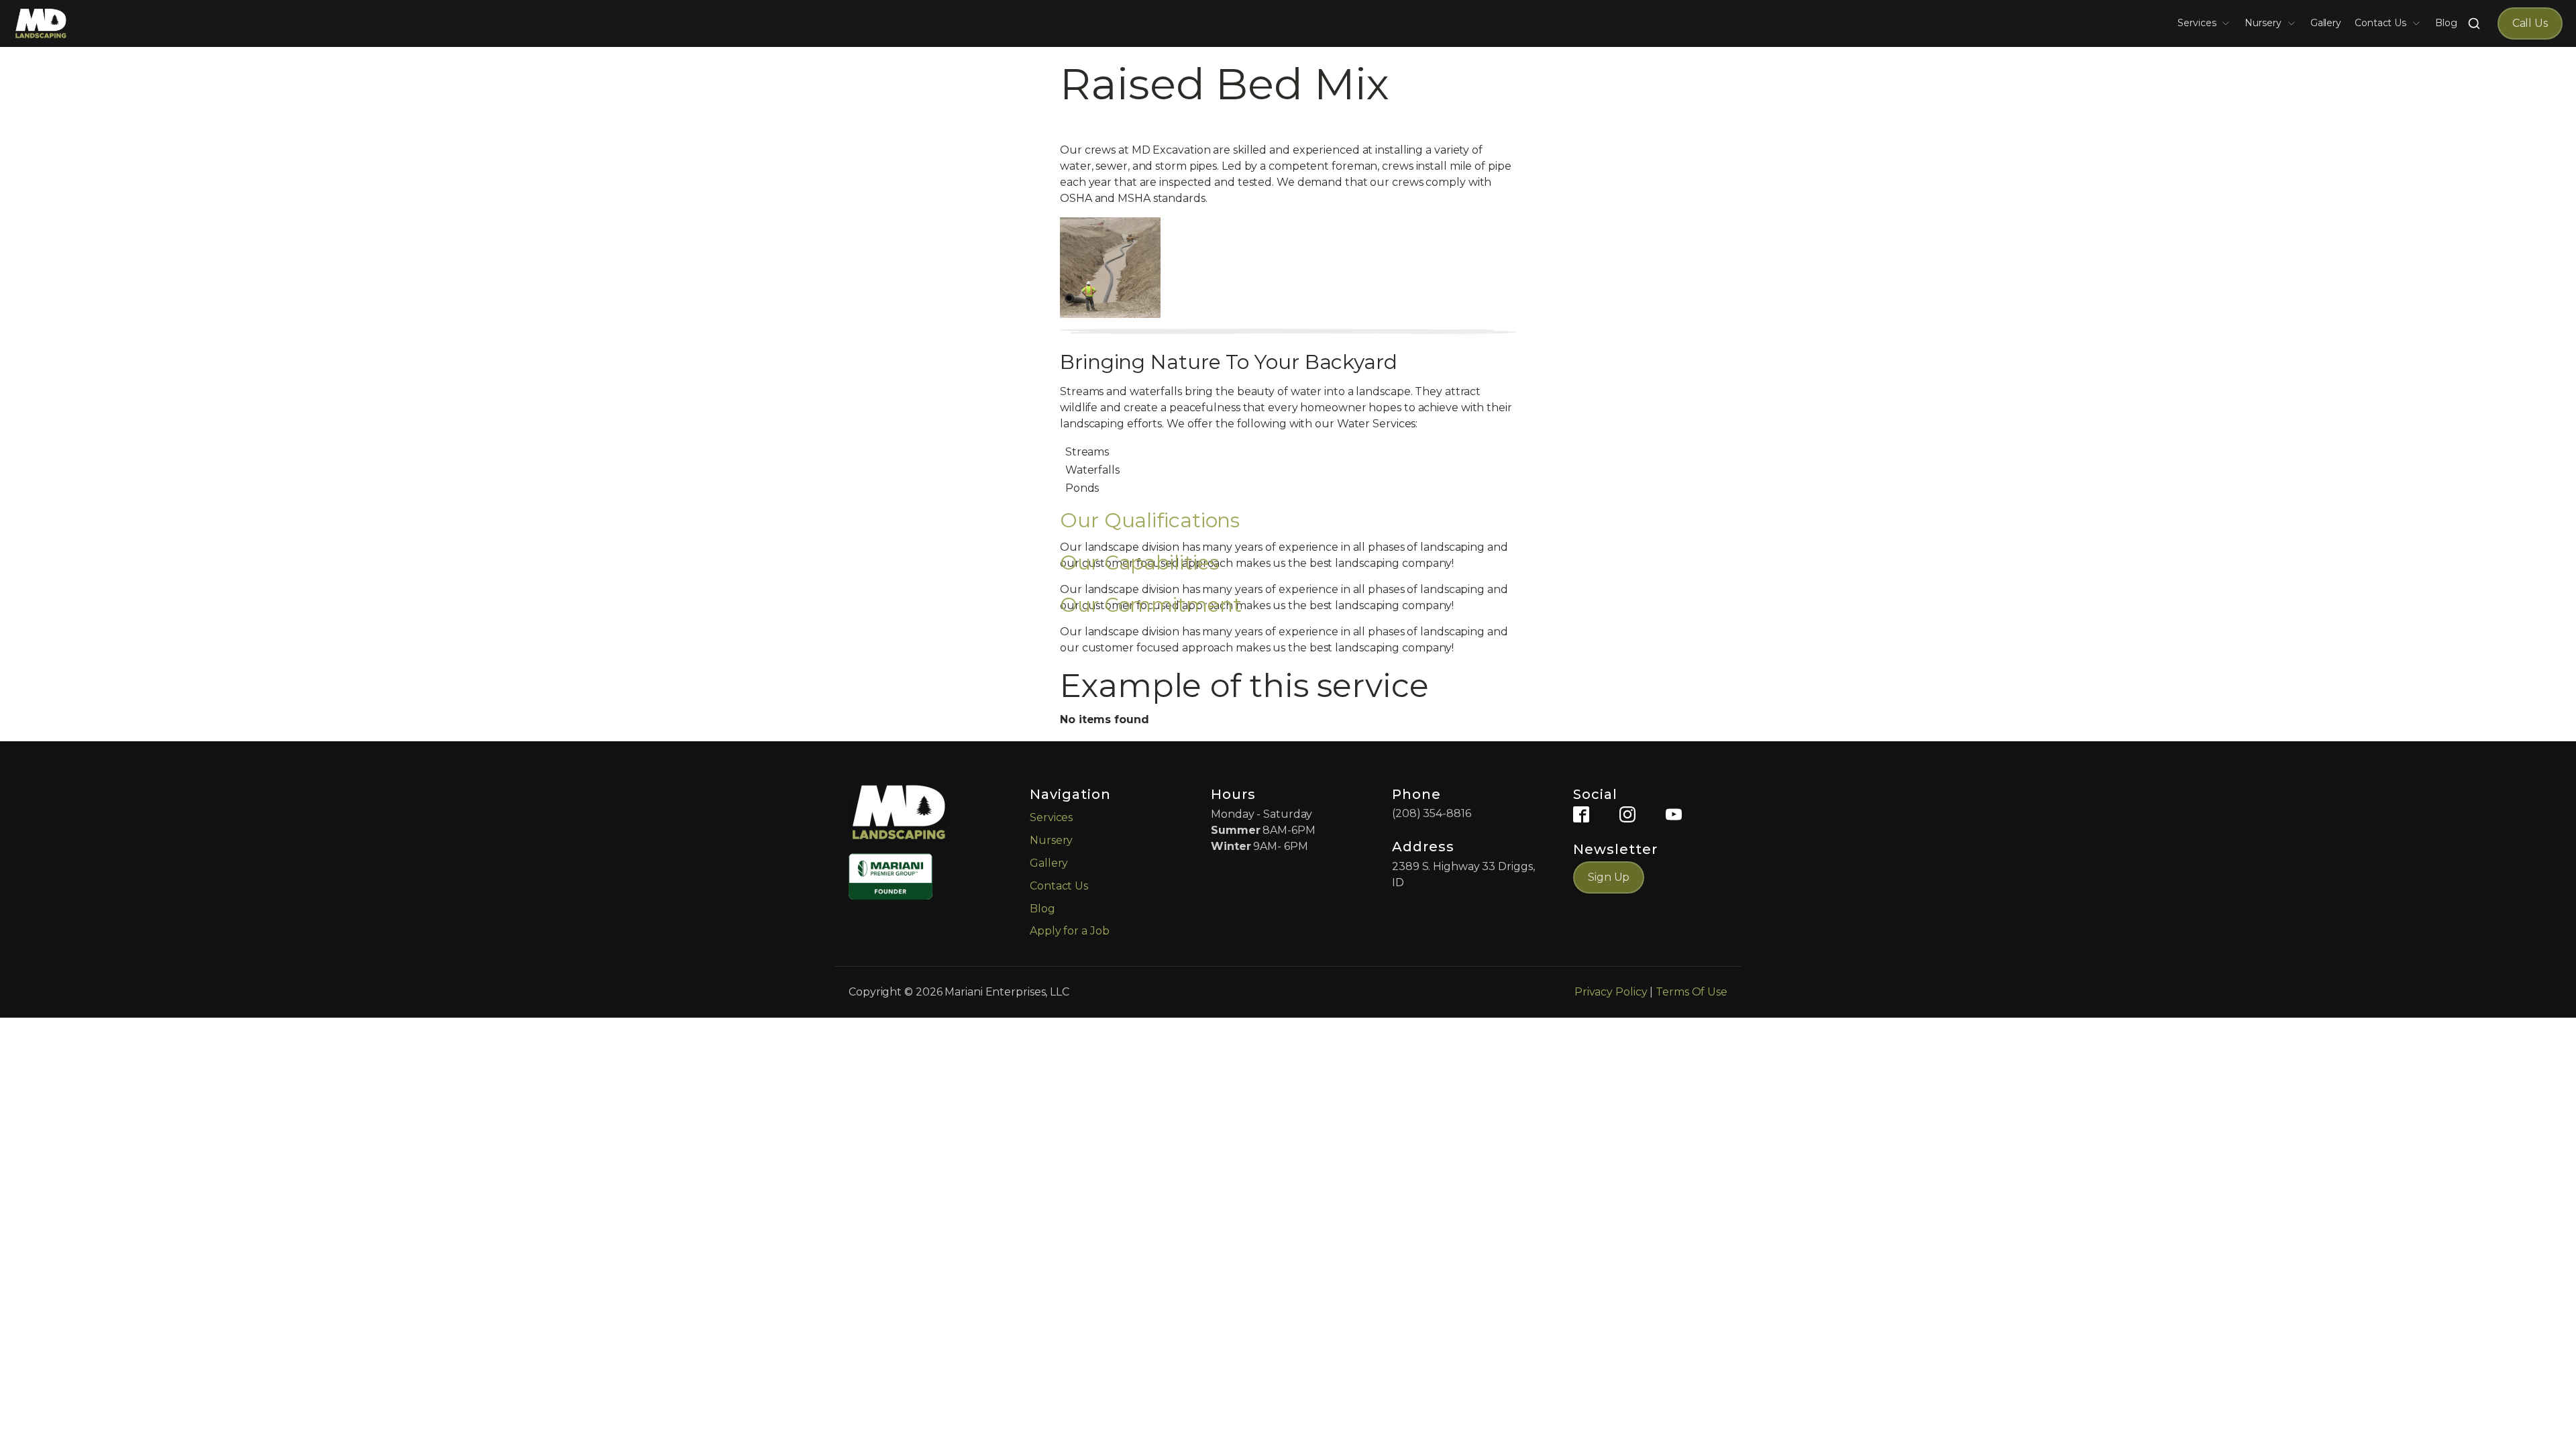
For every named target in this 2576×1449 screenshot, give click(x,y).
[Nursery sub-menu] (2294, 23)
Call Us (2530, 23)
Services (2197, 23)
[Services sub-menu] (2229, 23)
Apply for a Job (1070, 931)
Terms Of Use (1692, 992)
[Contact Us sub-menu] (2419, 23)
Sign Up (1609, 877)
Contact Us (2380, 23)
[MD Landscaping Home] (41, 23)
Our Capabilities (1139, 562)
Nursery (2263, 23)
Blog (2446, 23)
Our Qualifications (1150, 520)
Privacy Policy (1611, 992)
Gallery (2326, 23)
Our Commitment (1151, 605)
